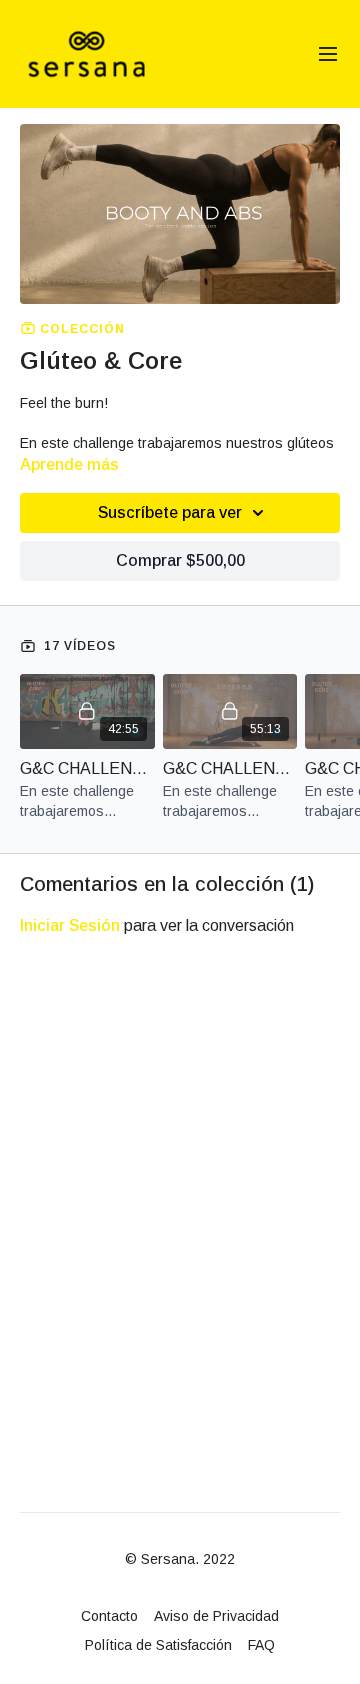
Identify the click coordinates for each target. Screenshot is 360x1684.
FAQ (261, 1645)
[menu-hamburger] (328, 54)
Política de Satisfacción (158, 1645)
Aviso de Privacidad (216, 1616)
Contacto (109, 1616)
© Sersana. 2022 (180, 1559)
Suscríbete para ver (170, 512)
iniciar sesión (70, 925)
